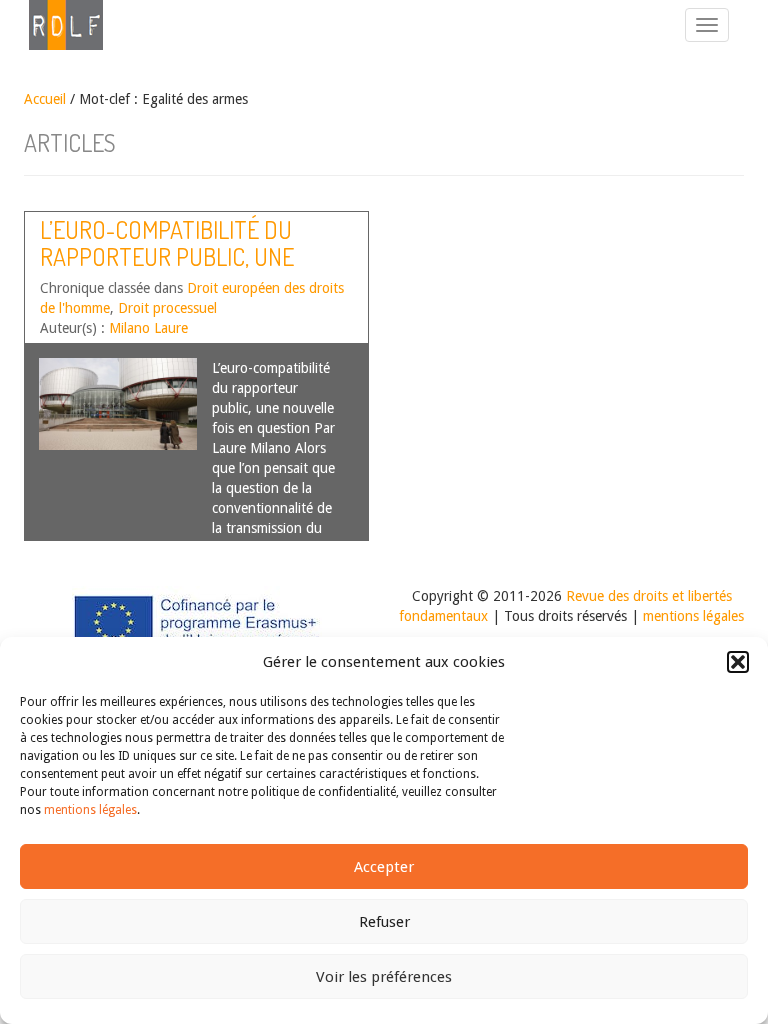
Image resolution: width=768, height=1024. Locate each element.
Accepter (384, 867)
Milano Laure (148, 328)
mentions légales (90, 810)
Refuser (384, 922)
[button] (738, 662)
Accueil (45, 99)
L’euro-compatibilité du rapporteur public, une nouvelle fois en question (181, 256)
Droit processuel (167, 308)
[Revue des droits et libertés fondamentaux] (56, 25)
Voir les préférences (384, 977)
